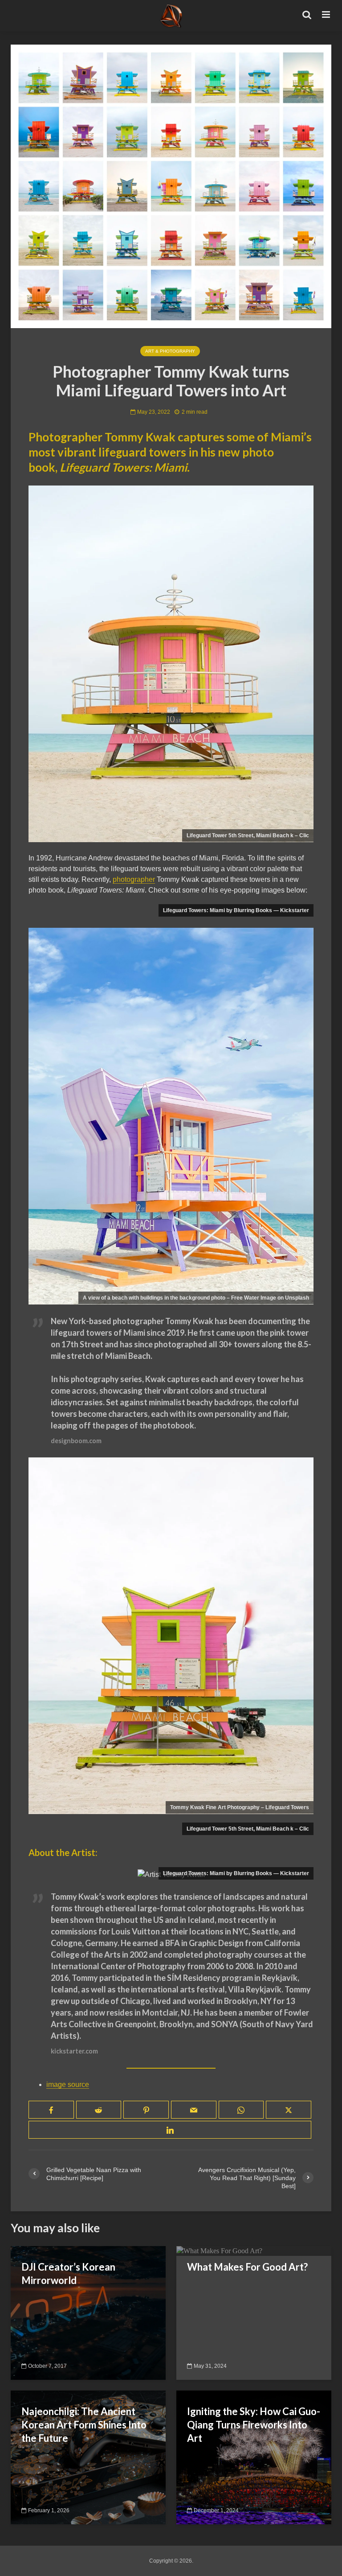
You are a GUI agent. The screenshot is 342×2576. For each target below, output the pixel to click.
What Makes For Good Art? (247, 2267)
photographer (134, 879)
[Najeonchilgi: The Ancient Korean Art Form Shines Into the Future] (88, 2457)
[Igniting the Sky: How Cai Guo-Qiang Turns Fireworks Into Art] (254, 2457)
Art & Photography (170, 351)
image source (68, 2084)
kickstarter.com (74, 2051)
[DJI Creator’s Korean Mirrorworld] (88, 2312)
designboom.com (76, 1441)
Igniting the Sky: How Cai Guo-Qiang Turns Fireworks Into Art (254, 2425)
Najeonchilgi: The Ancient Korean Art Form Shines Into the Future (84, 2425)
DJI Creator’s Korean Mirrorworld (68, 2274)
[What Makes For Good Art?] (219, 2251)
